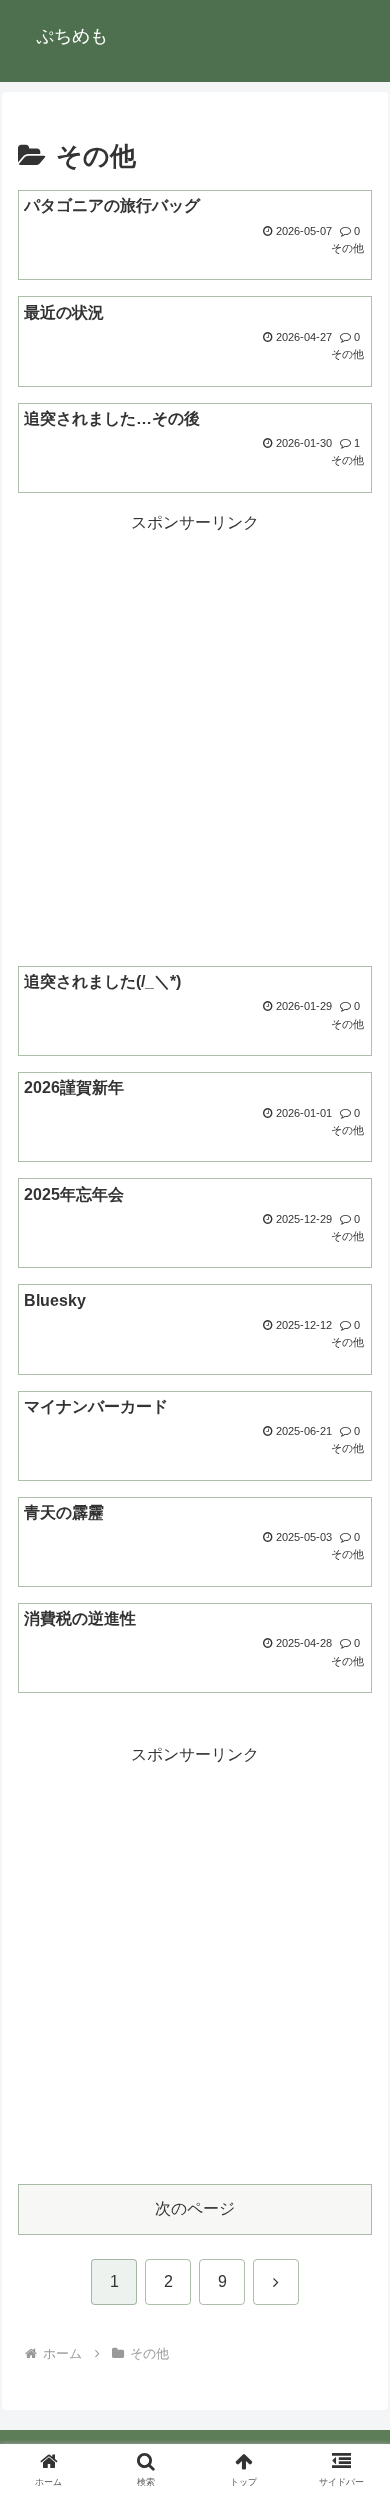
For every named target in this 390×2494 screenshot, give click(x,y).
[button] (350, 2384)
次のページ (195, 2208)
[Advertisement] (195, 733)
